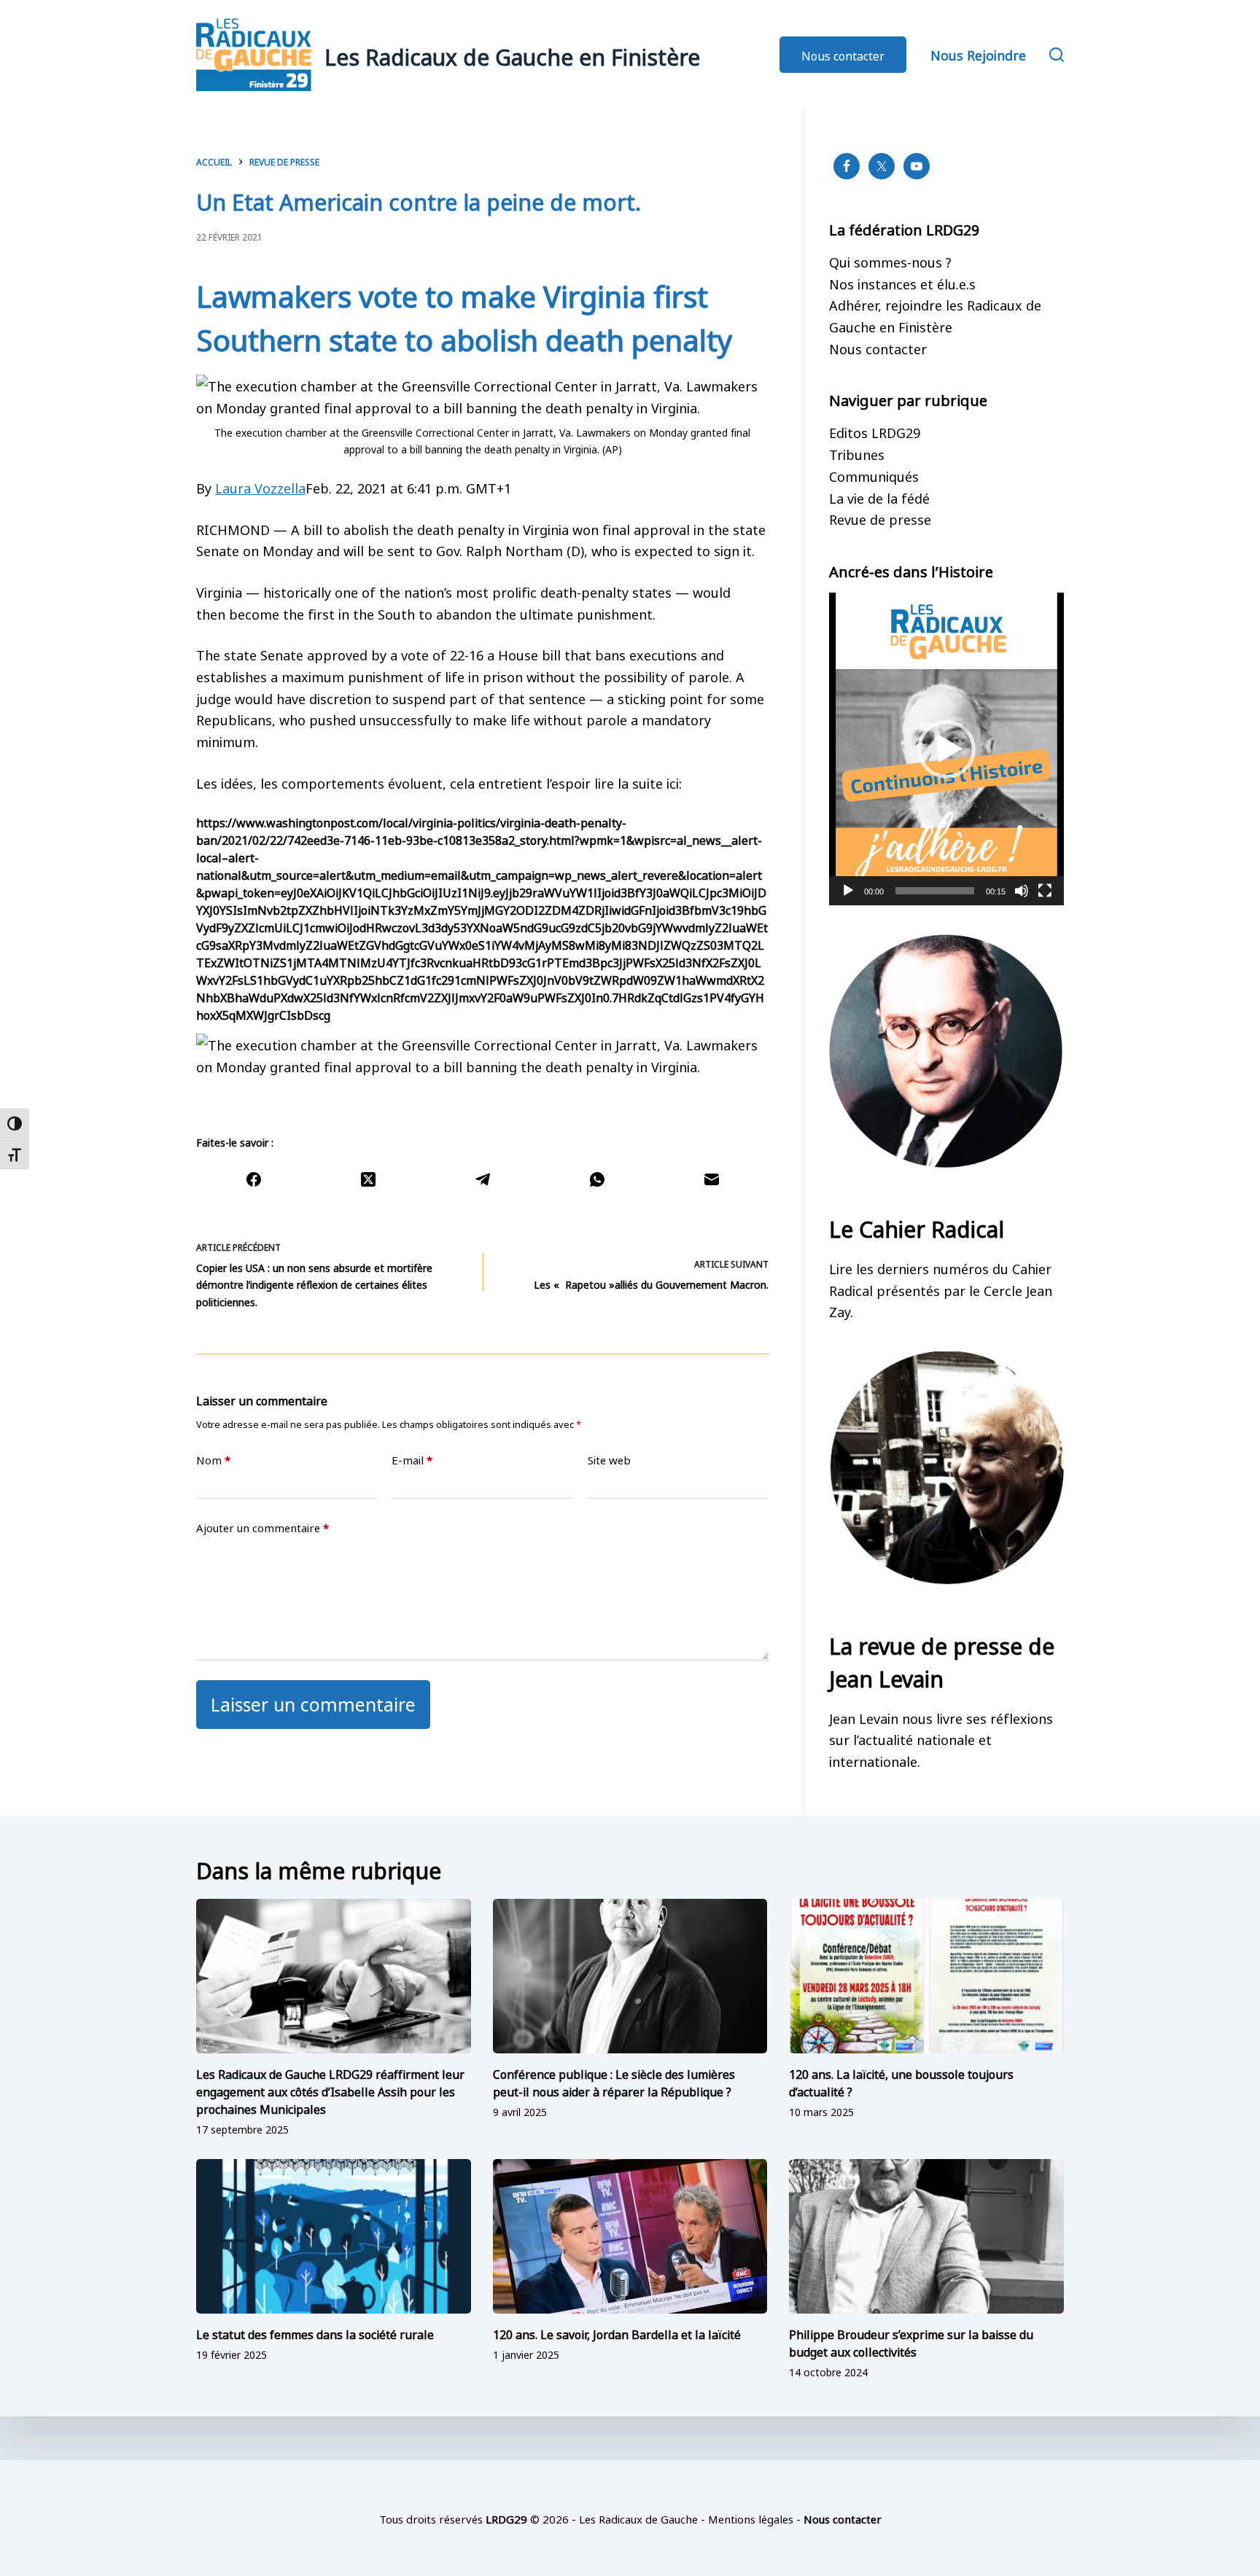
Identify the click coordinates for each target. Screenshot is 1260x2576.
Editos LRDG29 (875, 432)
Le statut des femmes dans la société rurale (315, 2333)
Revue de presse (880, 518)
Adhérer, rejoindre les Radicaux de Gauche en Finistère (935, 315)
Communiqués (874, 475)
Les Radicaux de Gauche (638, 2518)
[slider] (935, 891)
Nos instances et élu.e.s (902, 283)
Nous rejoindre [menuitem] (978, 54)
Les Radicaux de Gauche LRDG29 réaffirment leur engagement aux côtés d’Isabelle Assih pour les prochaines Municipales (330, 2091)
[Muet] (1022, 891)
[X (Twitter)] (368, 1179)
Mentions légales (751, 2518)
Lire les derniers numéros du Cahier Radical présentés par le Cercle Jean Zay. (941, 1289)
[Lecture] (848, 891)
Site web (609, 1460)
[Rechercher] (1057, 55)
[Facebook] (253, 1179)
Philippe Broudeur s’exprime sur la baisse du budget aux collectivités (911, 2342)
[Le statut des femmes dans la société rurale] (334, 2236)
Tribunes (857, 453)
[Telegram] (482, 1179)
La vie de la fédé (879, 497)
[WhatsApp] (597, 1179)
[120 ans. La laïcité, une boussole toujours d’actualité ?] (926, 1976)
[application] (946, 749)
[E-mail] (711, 1179)
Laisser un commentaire (313, 1702)
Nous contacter (843, 55)
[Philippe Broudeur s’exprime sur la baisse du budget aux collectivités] (926, 2236)
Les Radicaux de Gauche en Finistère (512, 55)
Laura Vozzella (260, 487)
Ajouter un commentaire (262, 1527)
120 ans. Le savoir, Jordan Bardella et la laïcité (617, 2333)
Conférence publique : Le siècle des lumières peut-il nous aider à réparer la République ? (614, 2082)
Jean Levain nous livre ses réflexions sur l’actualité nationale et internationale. (941, 1739)
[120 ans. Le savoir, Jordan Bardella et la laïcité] (630, 2236)
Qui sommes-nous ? (890, 261)
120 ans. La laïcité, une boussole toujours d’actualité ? (901, 2082)
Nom (213, 1460)
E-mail (412, 1460)
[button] (946, 749)
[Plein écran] (1045, 891)
